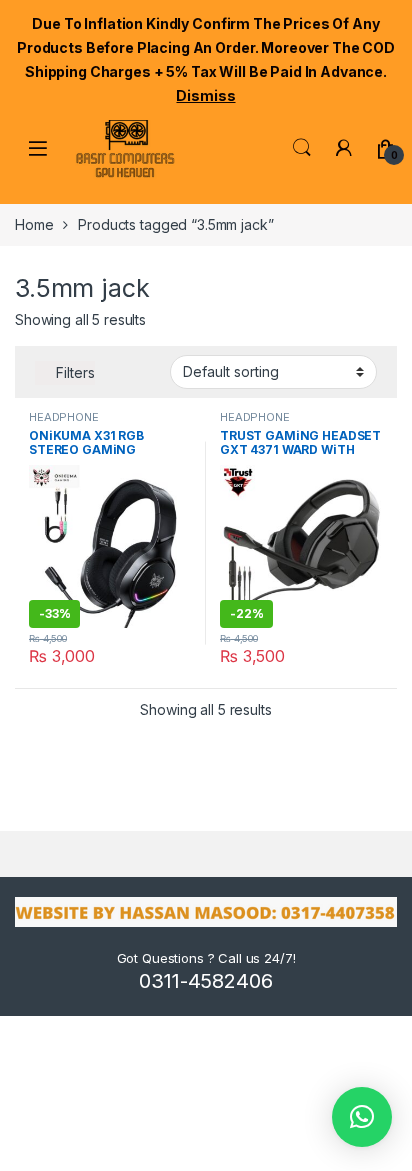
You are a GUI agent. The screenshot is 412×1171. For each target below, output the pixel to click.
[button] (362, 1117)
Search (302, 148)
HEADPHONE (64, 417)
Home (34, 224)
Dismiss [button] (205, 95)
